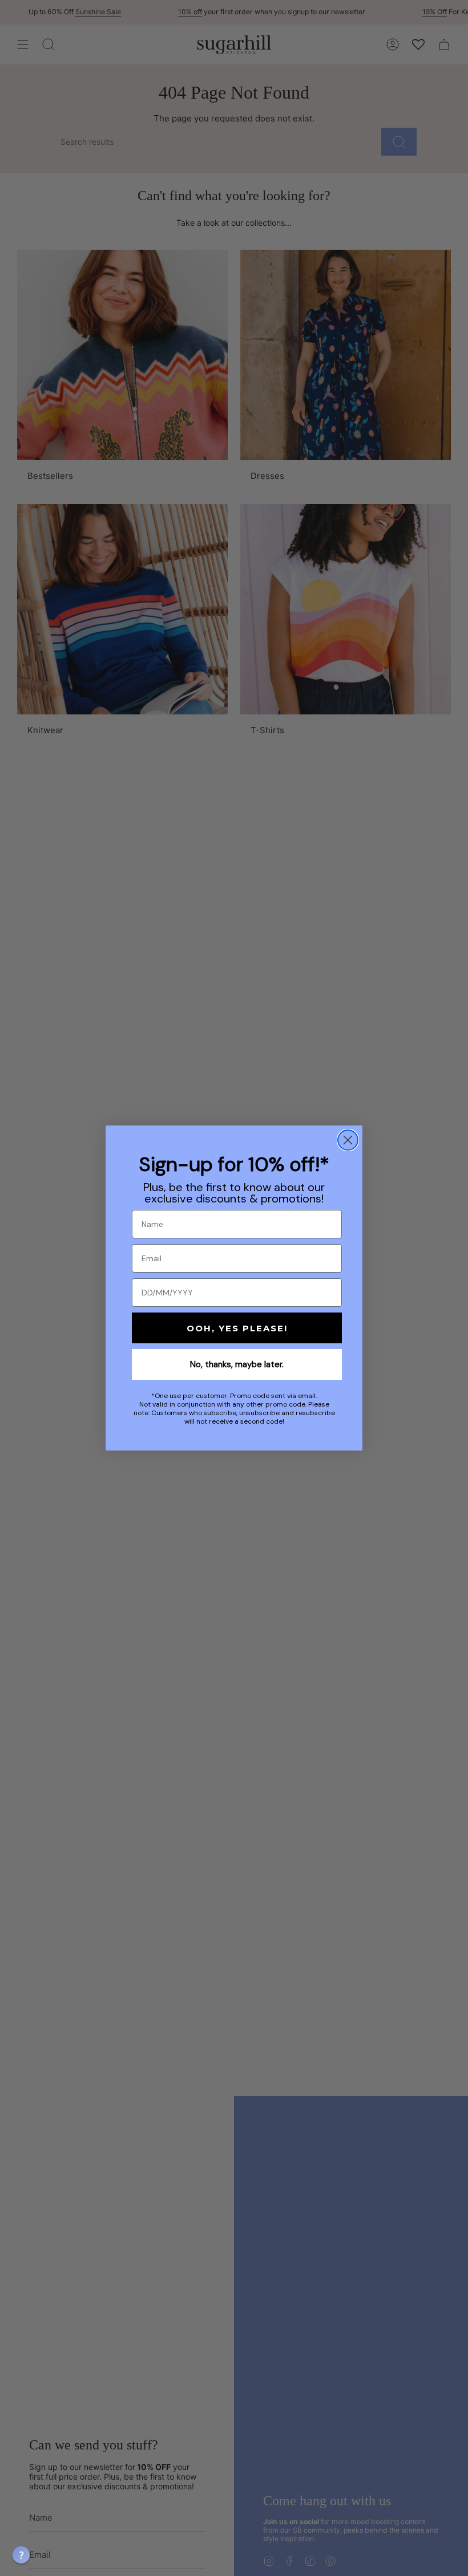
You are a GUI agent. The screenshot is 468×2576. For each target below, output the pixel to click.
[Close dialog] (348, 1140)
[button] (21, 2555)
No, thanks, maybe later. (237, 1364)
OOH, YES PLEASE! (237, 1328)
